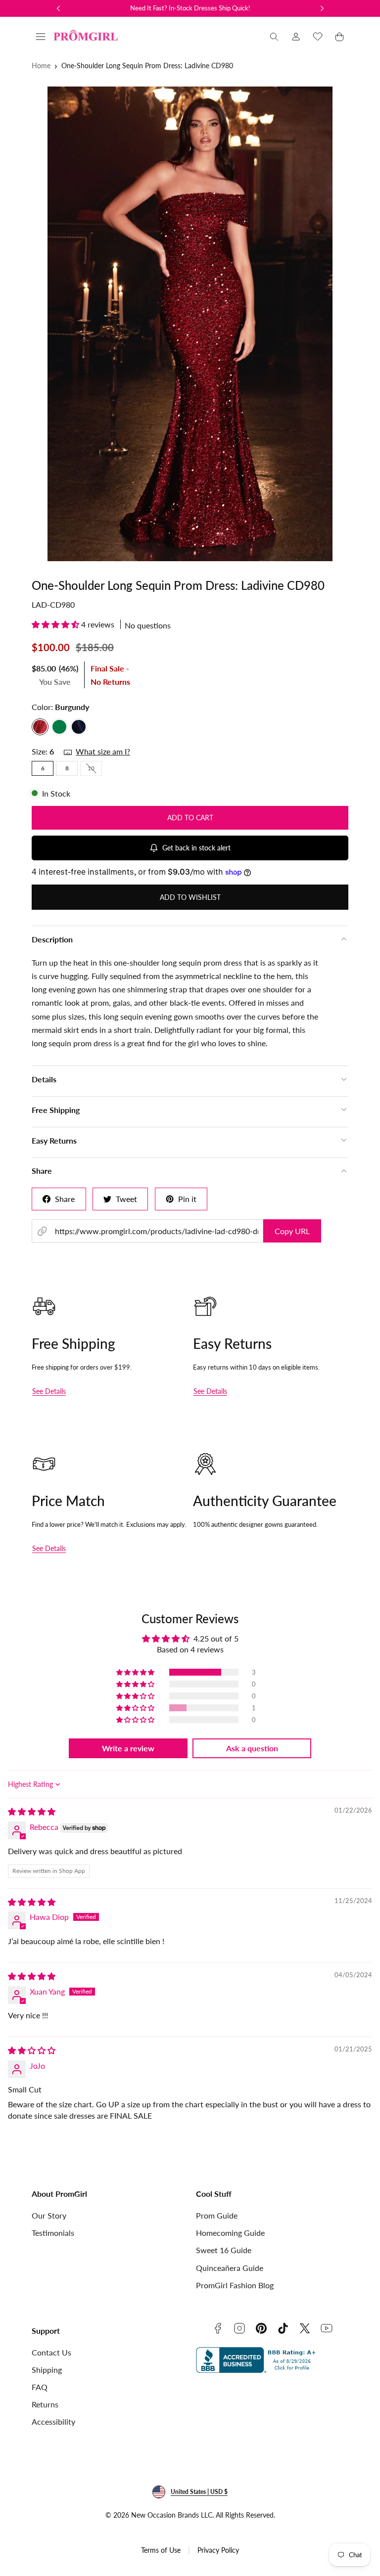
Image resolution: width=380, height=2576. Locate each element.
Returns (45, 2404)
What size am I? (103, 751)
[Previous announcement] (58, 8)
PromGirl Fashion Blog (235, 2285)
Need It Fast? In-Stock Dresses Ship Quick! (190, 8)
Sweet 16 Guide (224, 2250)
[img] (32, 1811)
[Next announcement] (322, 8)
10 (95, 770)
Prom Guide (217, 2215)
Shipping (47, 2370)
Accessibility (53, 2421)
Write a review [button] (128, 1748)
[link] (296, 37)
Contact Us (51, 2352)
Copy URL (292, 1231)
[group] (190, 324)
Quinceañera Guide (230, 2268)
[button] (41, 37)
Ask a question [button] (252, 1748)
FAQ (40, 2387)
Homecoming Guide (230, 2233)
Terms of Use (161, 2550)
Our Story (49, 2215)
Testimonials (53, 2233)
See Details (49, 1391)
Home (41, 66)
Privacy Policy (218, 2550)
